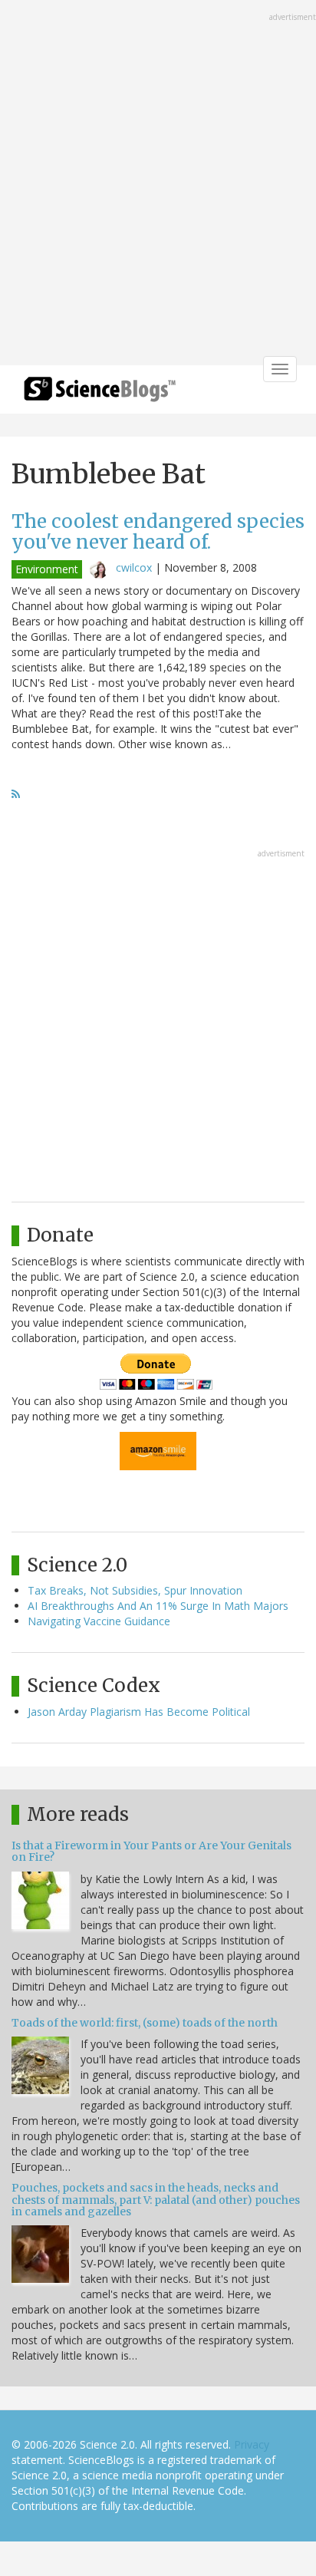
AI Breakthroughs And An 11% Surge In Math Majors (158, 1606)
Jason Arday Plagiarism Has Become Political (139, 1712)
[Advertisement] (158, 184)
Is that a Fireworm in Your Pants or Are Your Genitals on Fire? (151, 1851)
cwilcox (134, 567)
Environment (47, 569)
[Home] (100, 394)
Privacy (252, 2444)
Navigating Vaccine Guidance (99, 1621)
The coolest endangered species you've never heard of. (158, 531)
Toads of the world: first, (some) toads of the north (145, 2023)
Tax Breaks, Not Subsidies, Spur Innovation (135, 1590)
